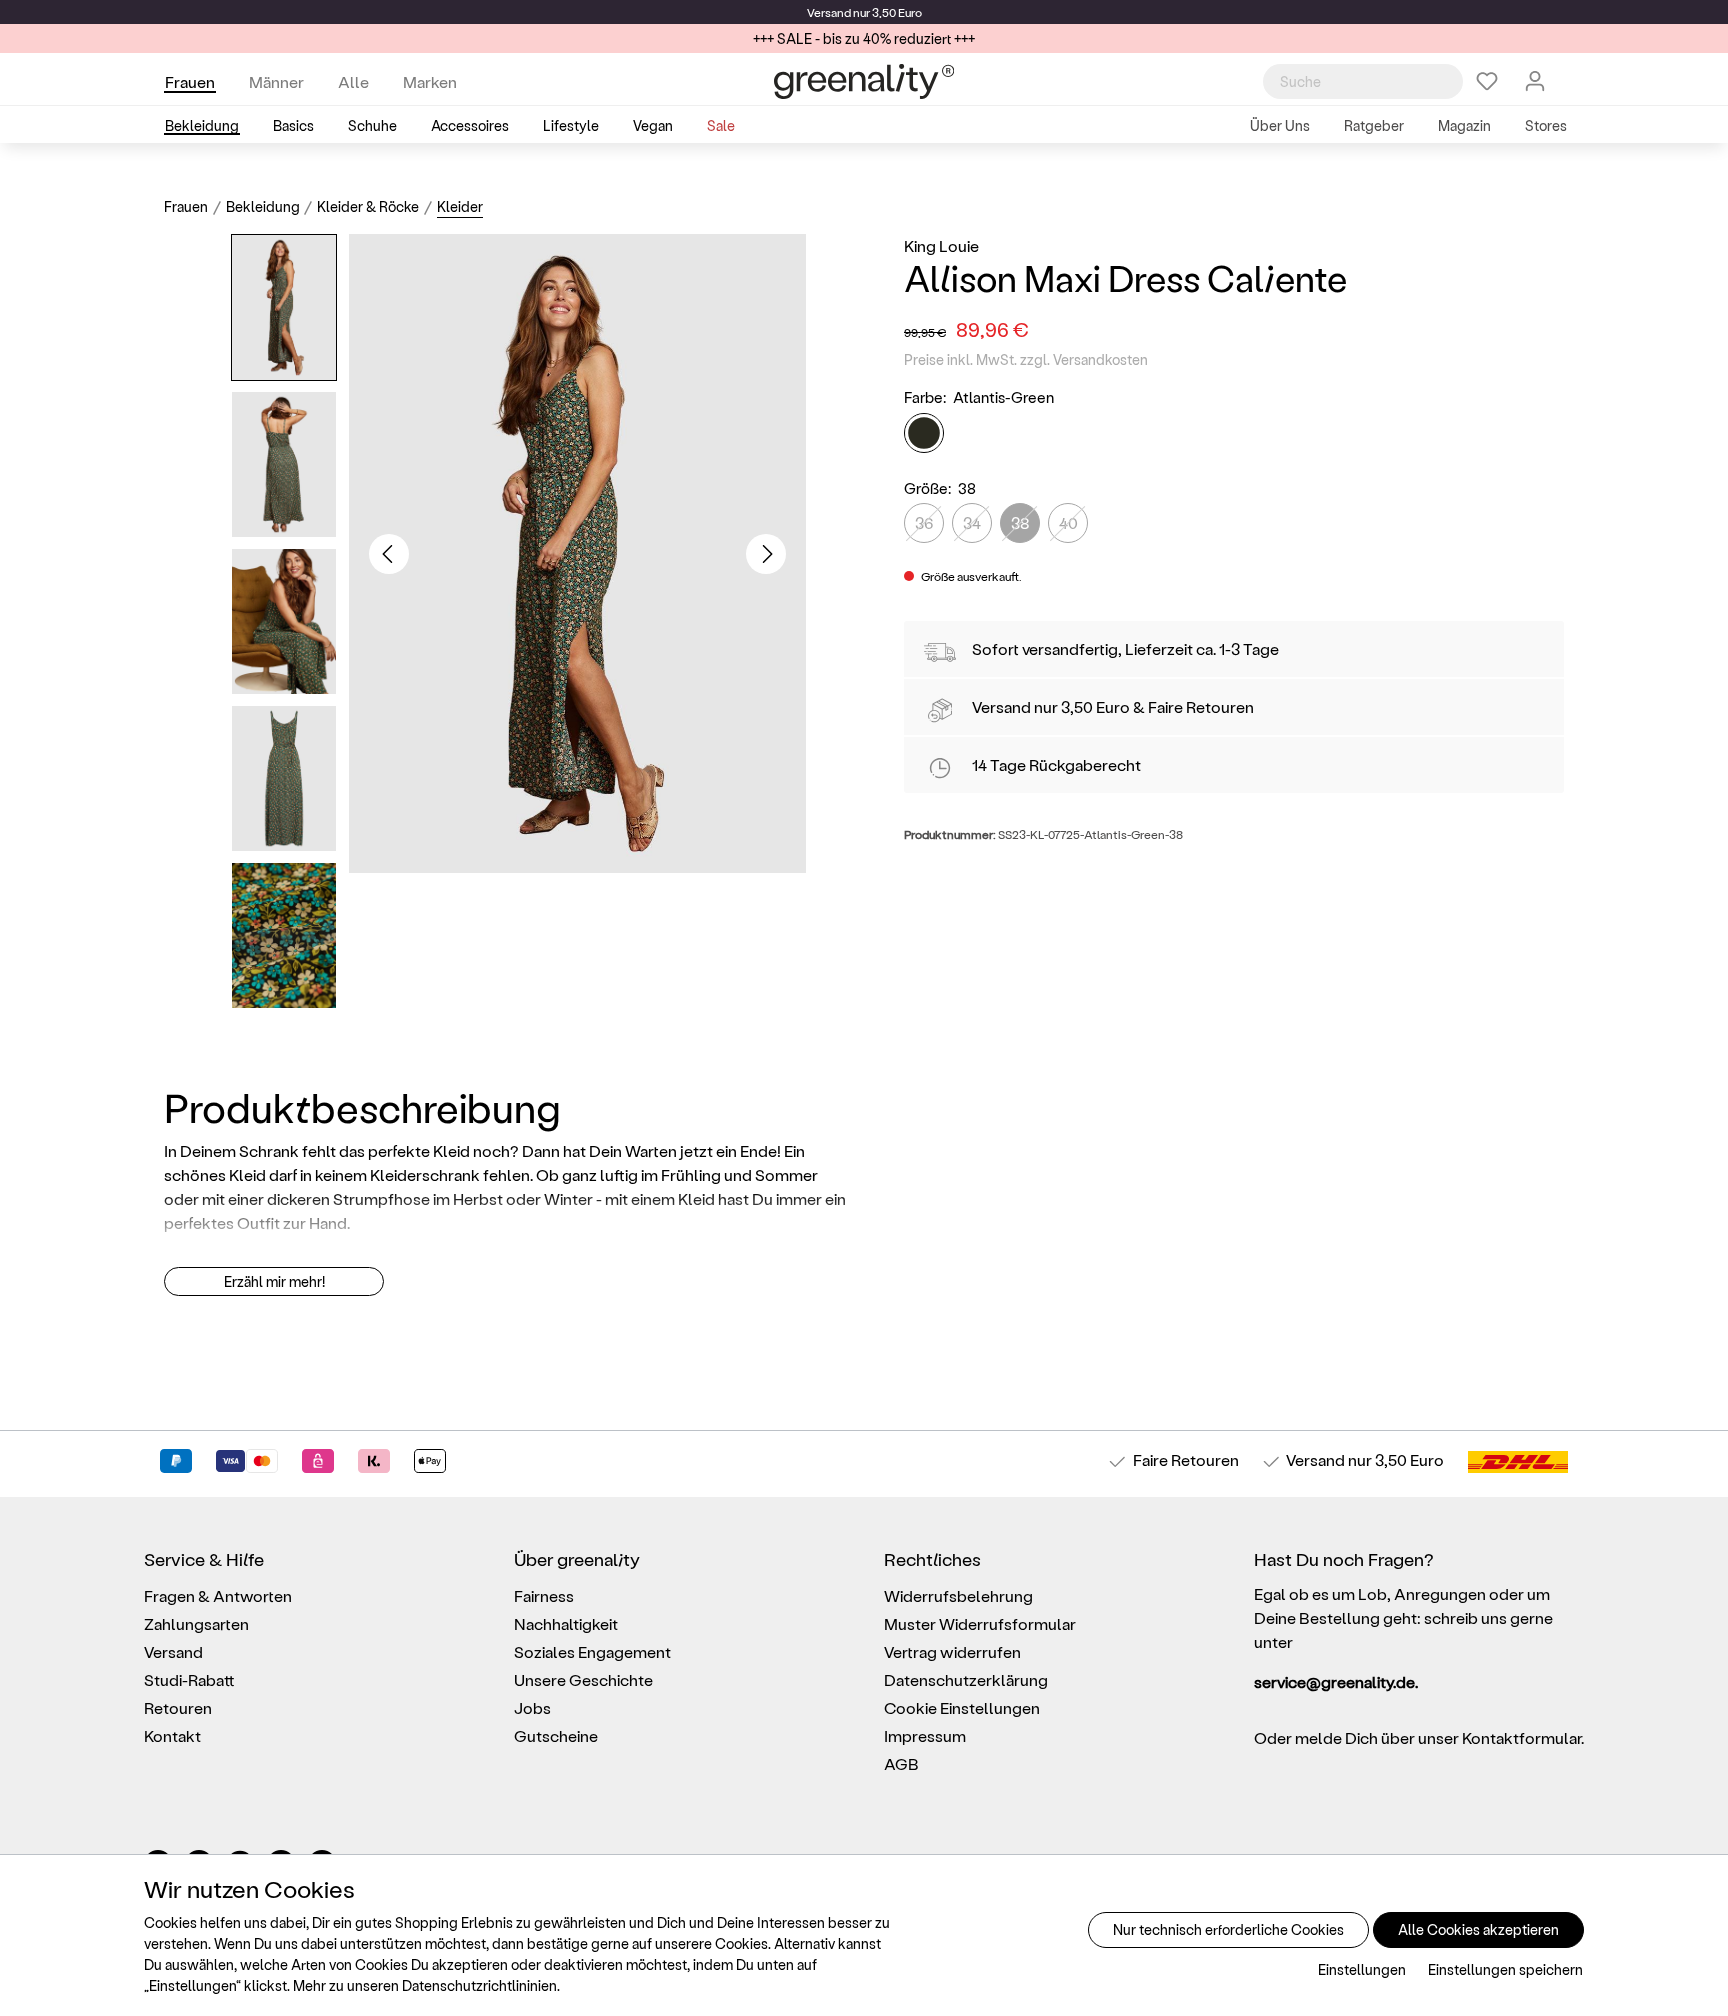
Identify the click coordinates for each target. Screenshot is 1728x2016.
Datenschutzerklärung (966, 1679)
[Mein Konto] (1535, 81)
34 (972, 522)
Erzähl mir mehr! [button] (274, 1281)
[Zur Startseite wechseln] (864, 81)
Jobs (532, 1707)
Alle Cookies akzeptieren (1478, 1929)
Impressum (925, 1735)
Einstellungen (1362, 1969)
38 (1020, 522)
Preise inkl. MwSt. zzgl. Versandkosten (1026, 359)
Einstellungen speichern (1505, 1969)
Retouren (178, 1707)
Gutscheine (556, 1735)
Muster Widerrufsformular (980, 1623)
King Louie (941, 245)
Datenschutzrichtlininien (479, 1985)
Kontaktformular (1521, 1737)
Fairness (544, 1595)
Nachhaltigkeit (566, 1623)
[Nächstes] (766, 554)
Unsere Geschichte (583, 1679)
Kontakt (172, 1735)
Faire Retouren (1201, 706)
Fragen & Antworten (218, 1595)
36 (924, 522)
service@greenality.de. (1336, 1681)
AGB (901, 1763)
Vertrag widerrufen (952, 1651)
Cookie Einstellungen (962, 1707)
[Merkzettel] (1487, 81)
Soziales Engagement (592, 1651)
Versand (829, 12)
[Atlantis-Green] (924, 433)
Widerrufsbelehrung (958, 1595)
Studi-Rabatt (189, 1679)
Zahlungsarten (196, 1623)
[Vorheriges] (389, 554)
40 (1068, 522)
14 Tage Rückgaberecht (1056, 764)
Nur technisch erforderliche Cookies (1228, 1929)
